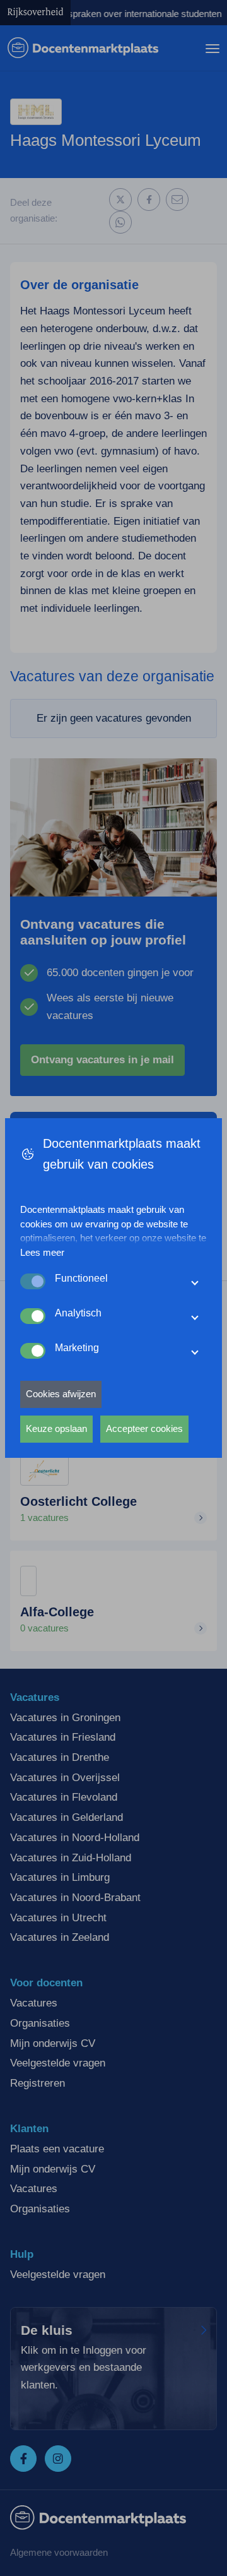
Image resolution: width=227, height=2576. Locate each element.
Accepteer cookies (144, 1428)
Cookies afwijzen (61, 1394)
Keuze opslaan (56, 1428)
